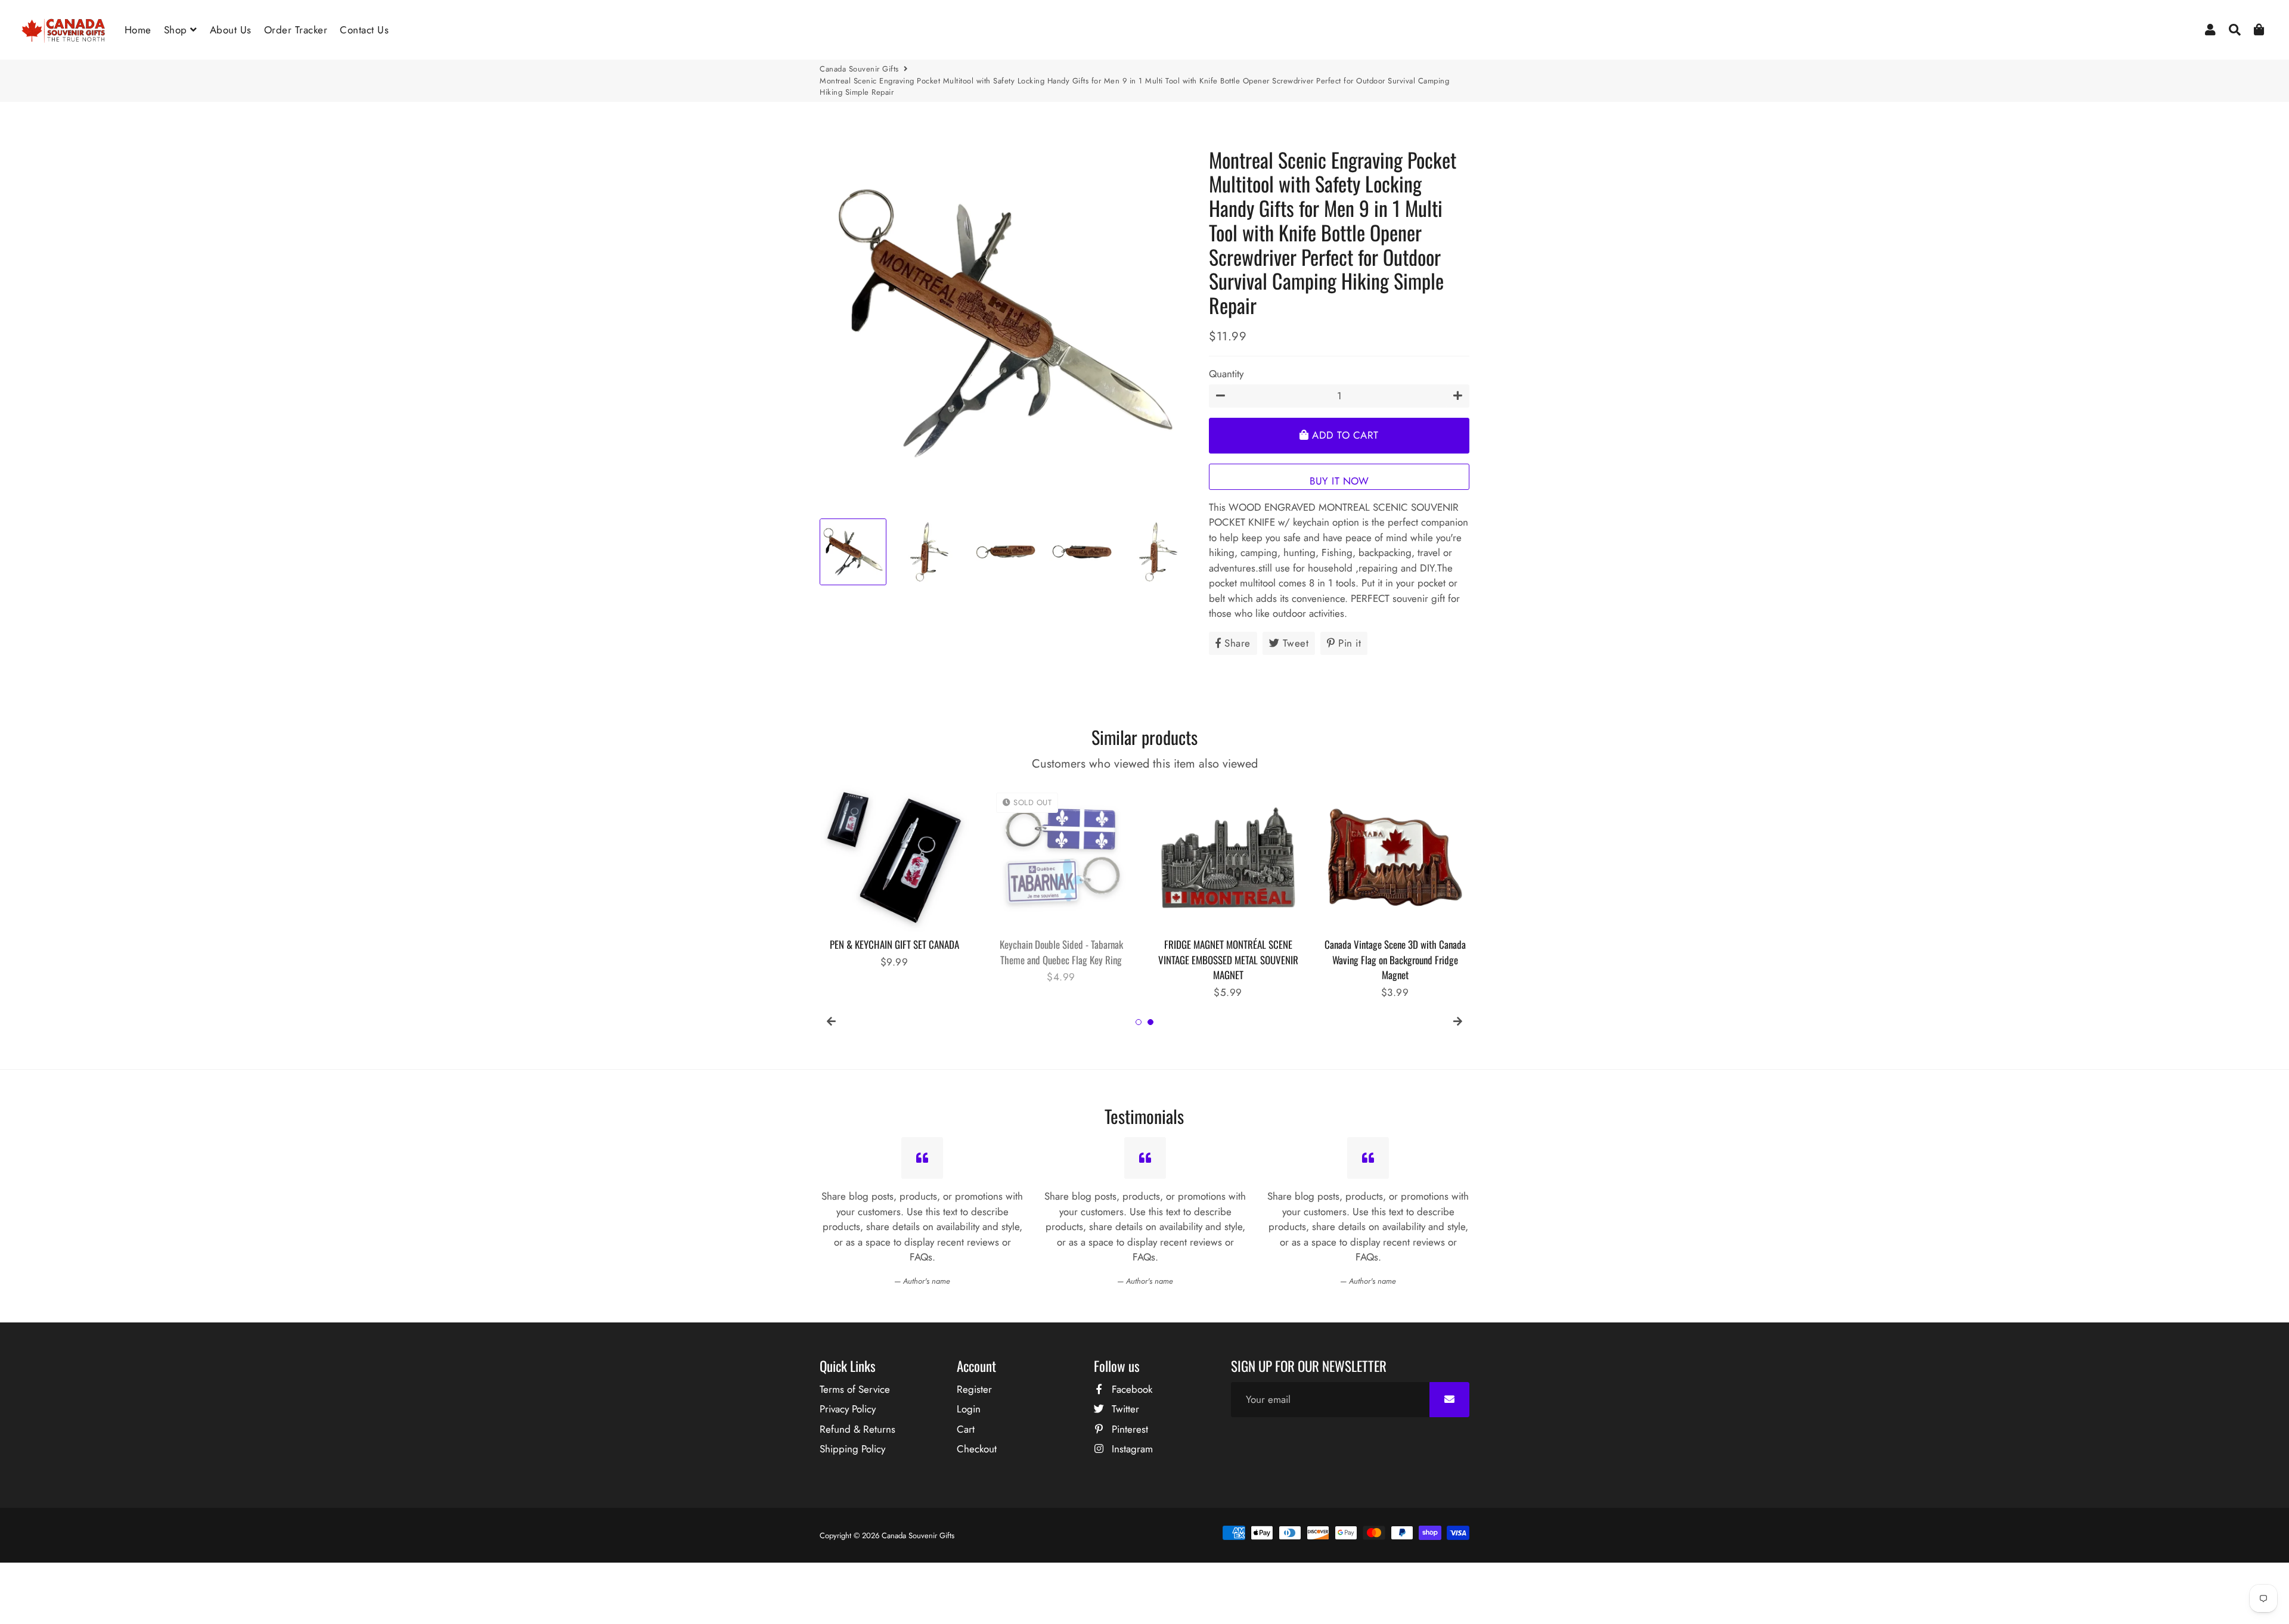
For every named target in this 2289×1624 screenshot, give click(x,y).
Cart (966, 1429)
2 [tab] (1150, 1022)
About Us (231, 30)
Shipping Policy (852, 1449)
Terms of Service (855, 1389)
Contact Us (364, 30)
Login (969, 1409)
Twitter (1124, 1409)
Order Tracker (296, 30)
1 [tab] (1139, 1022)
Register (974, 1389)
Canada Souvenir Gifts (859, 69)
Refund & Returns (857, 1429)
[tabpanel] (894, 876)
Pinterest (1128, 1429)
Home (138, 30)
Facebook (1130, 1389)
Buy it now (1339, 481)
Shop (177, 30)
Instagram (1131, 1449)
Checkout (977, 1449)
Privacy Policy (848, 1409)
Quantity (1226, 374)
